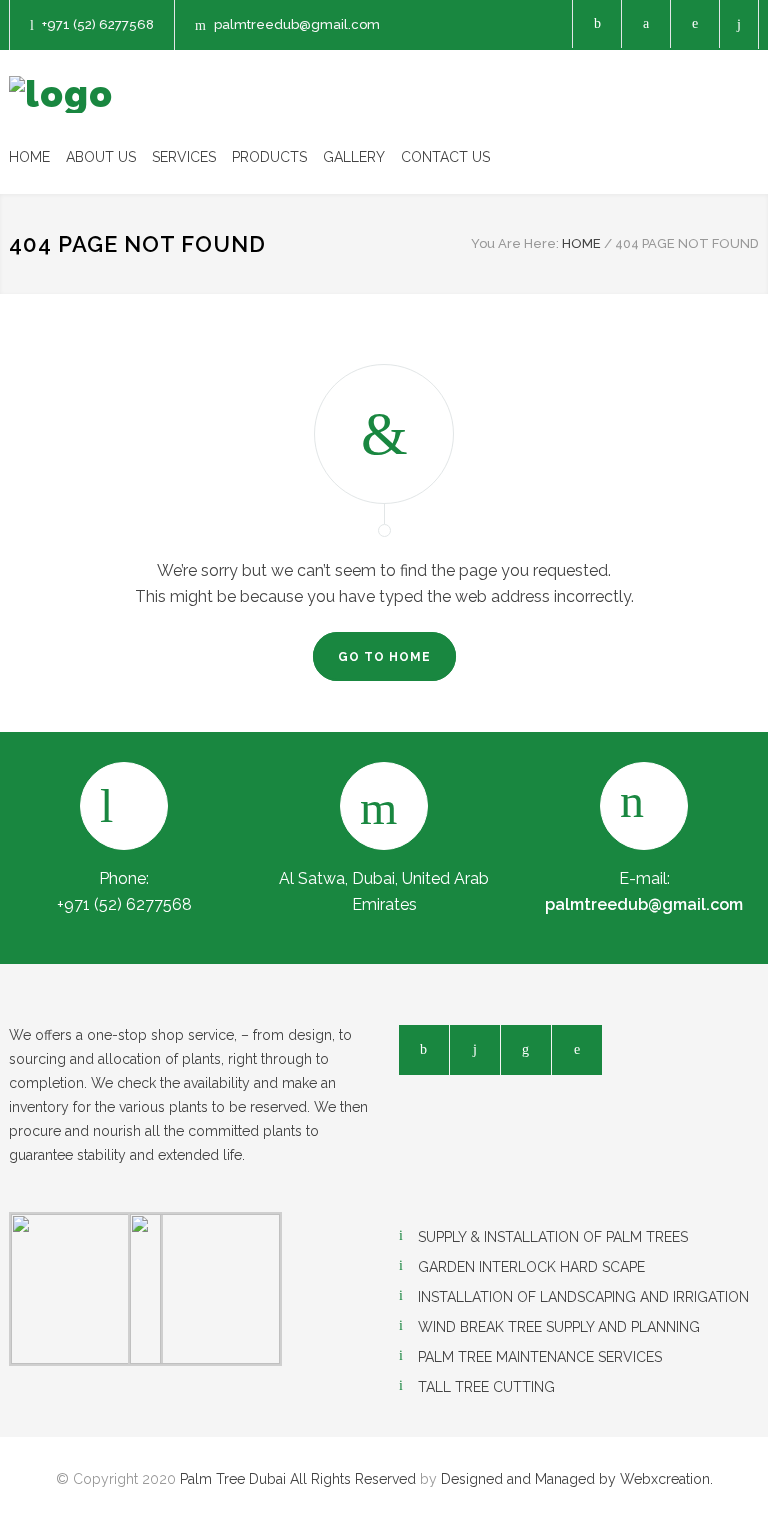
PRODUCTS (269, 157)
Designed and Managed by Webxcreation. (577, 1479)
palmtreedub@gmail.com (297, 24)
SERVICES (184, 157)
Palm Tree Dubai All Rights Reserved (298, 1479)
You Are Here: (515, 243)
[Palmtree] (61, 94)
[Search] (739, 24)
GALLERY (354, 157)
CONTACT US (445, 157)
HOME (29, 157)
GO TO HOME (384, 657)
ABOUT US (101, 157)
